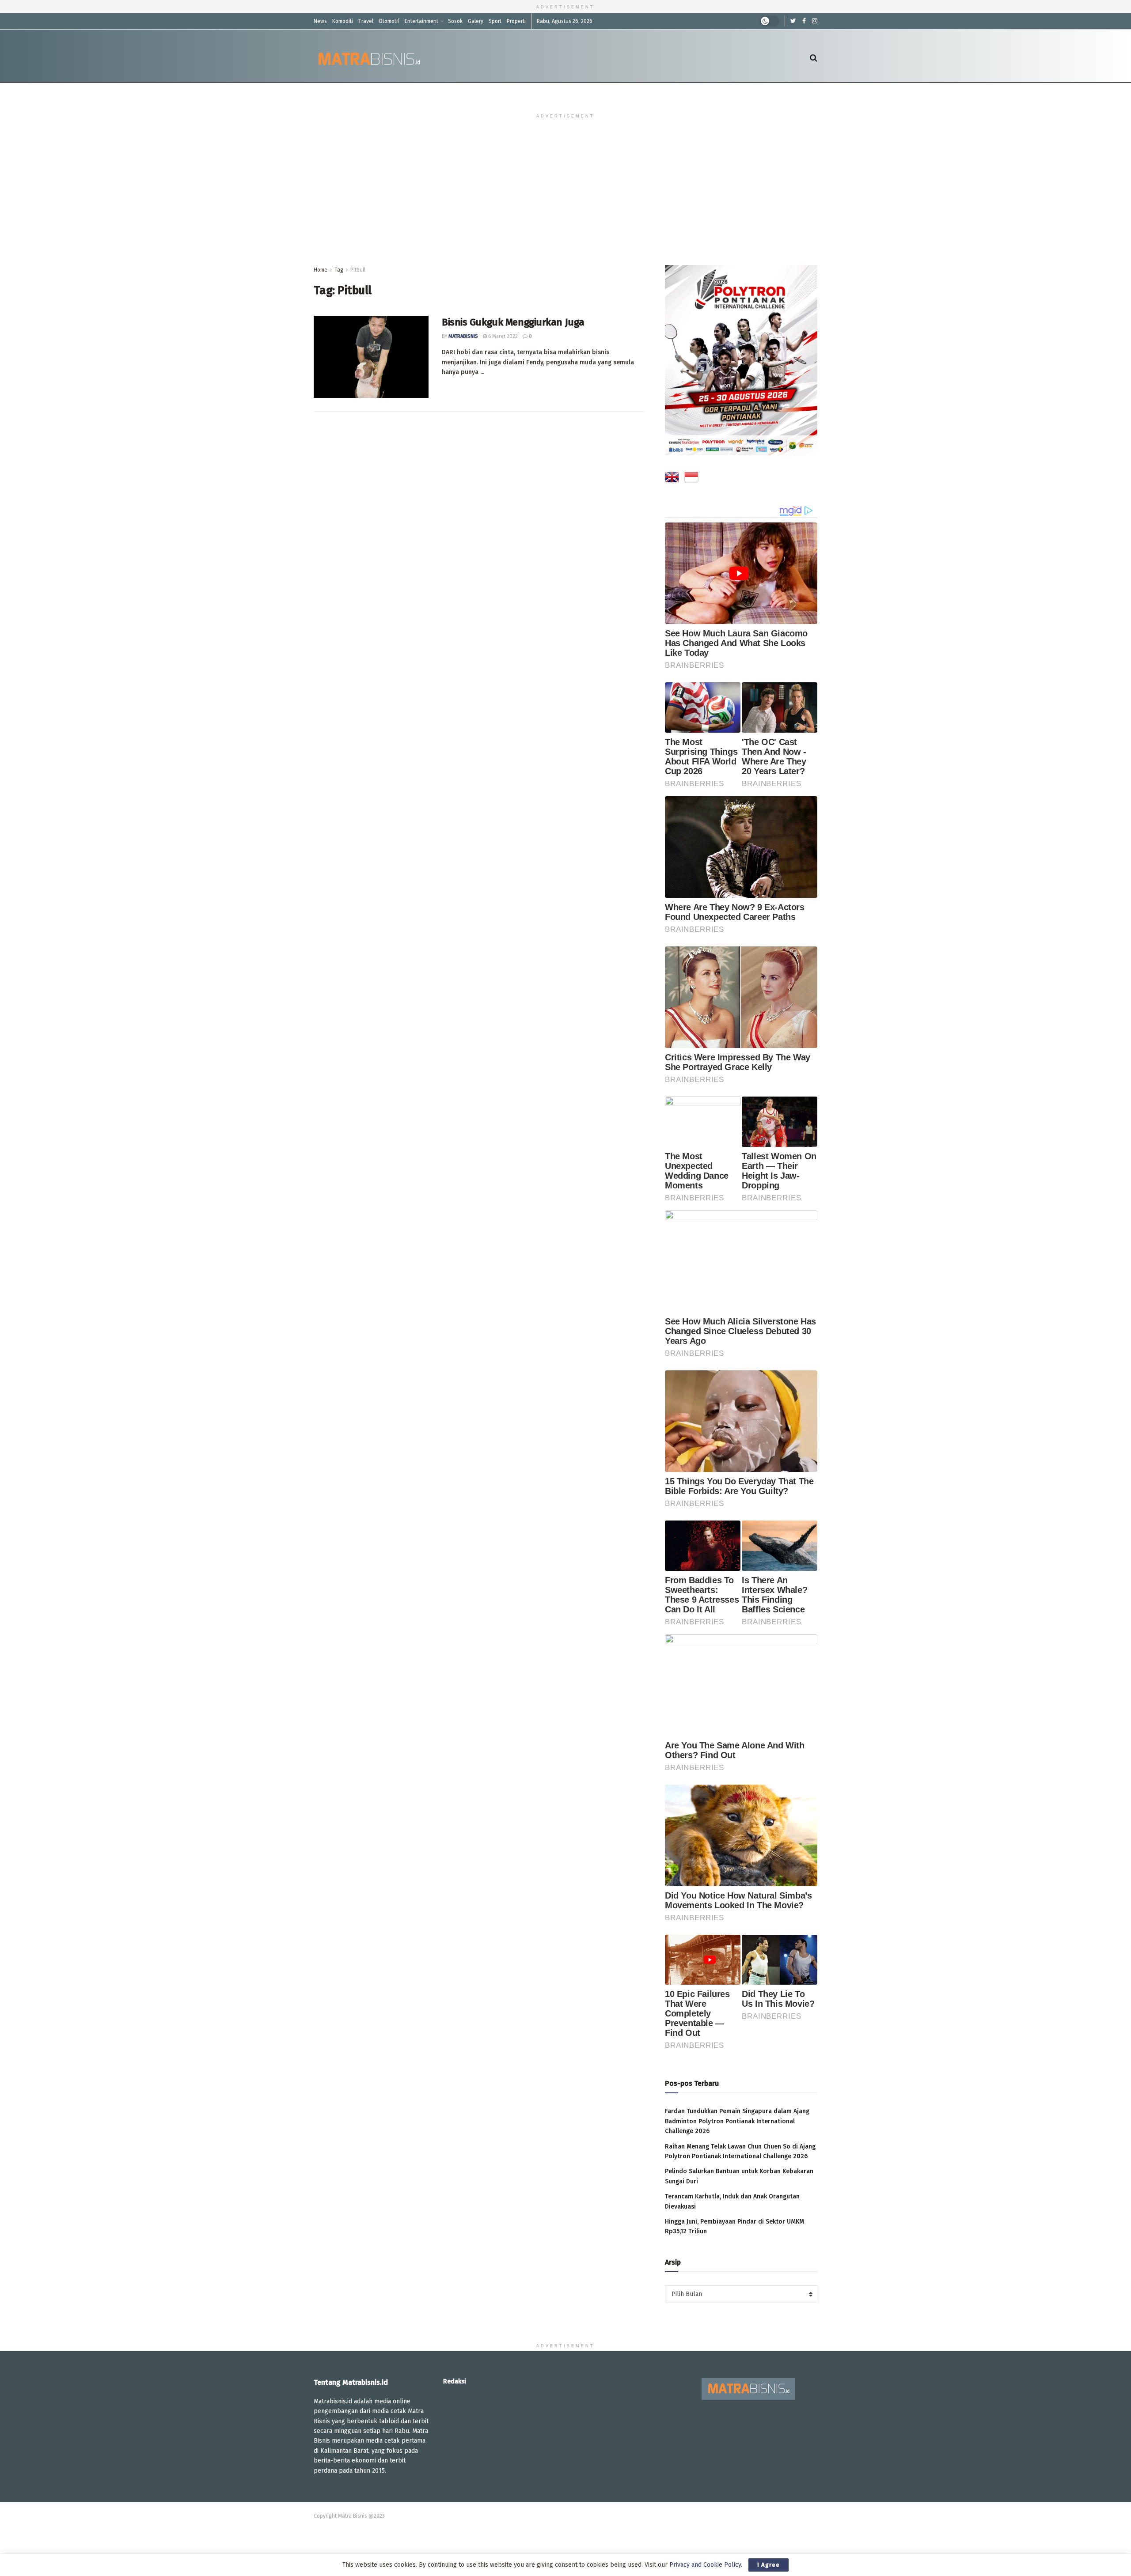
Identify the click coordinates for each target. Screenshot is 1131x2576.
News (320, 21)
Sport (495, 21)
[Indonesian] (691, 479)
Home (321, 270)
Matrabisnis (463, 336)
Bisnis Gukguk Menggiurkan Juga (513, 322)
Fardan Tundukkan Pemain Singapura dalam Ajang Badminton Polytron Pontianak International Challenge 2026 (737, 2121)
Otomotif (389, 21)
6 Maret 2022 (502, 336)
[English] (672, 479)
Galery (476, 21)
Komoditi (343, 21)
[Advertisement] (565, 199)
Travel (366, 21)
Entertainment (421, 21)
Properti (516, 21)
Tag (339, 270)
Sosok (455, 21)
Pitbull (358, 270)
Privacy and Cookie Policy (705, 2565)
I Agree (769, 2565)
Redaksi (455, 2381)
